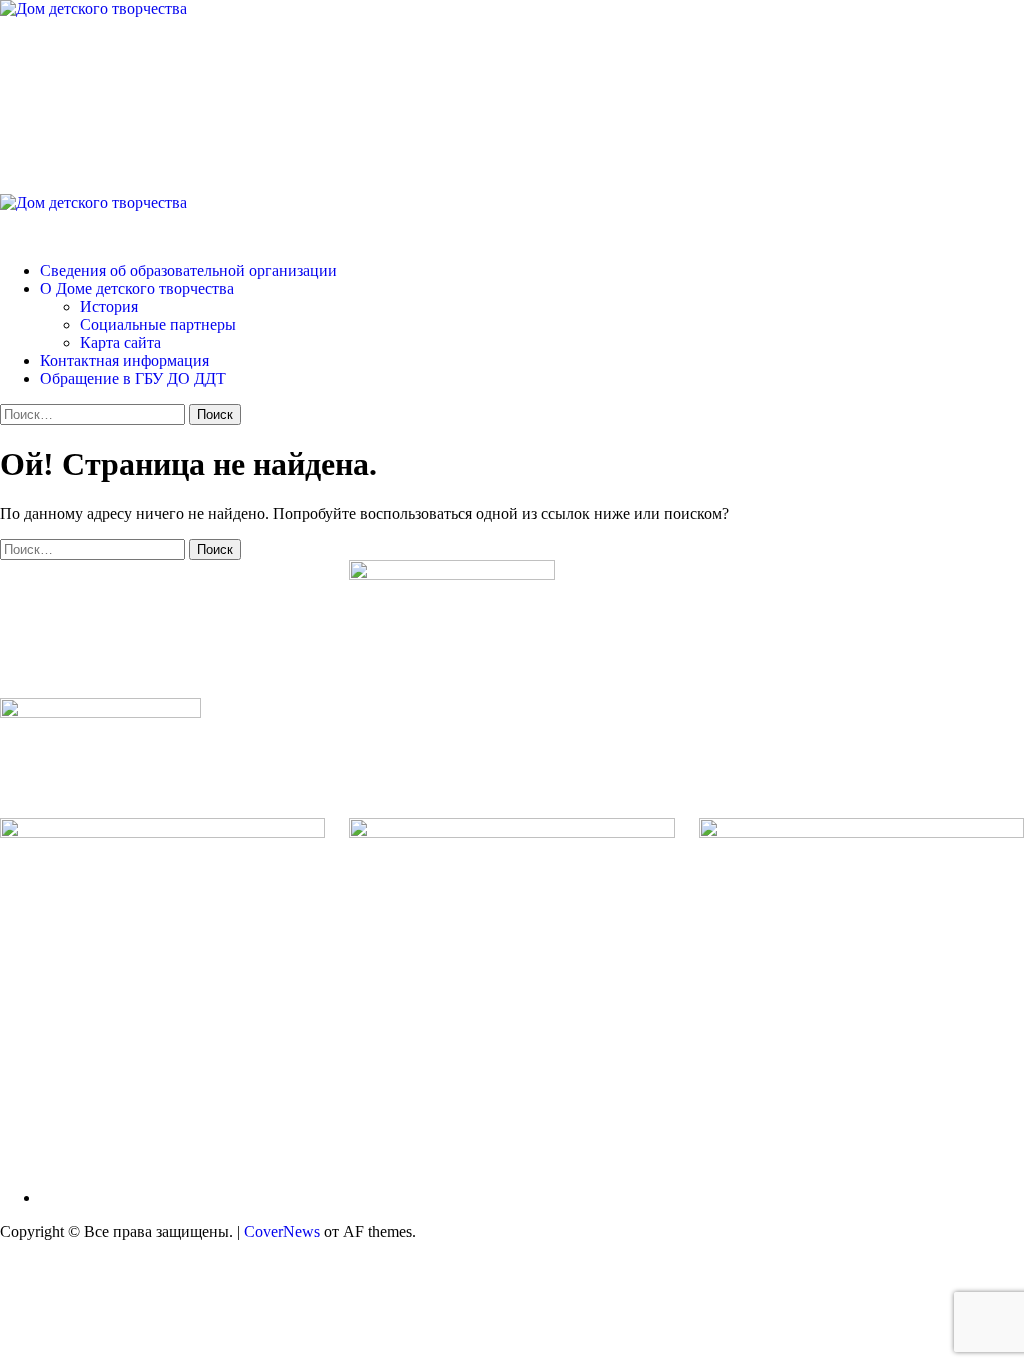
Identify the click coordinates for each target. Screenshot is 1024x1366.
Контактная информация (124, 360)
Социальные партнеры (158, 324)
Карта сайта (120, 342)
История (109, 306)
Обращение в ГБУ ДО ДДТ (133, 378)
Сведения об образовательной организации (188, 270)
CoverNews (282, 1231)
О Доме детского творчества (137, 288)
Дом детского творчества (240, 89)
